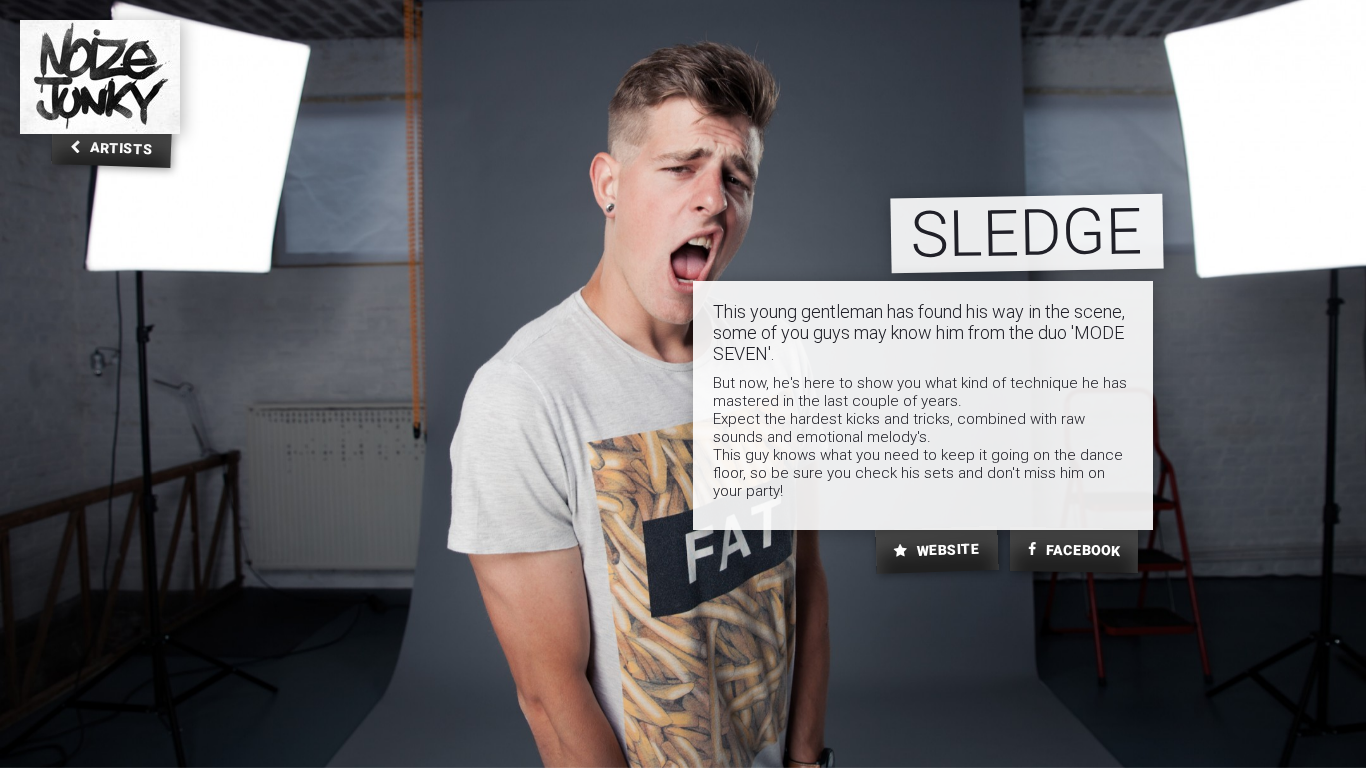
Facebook (1081, 549)
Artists (120, 148)
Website (947, 550)
